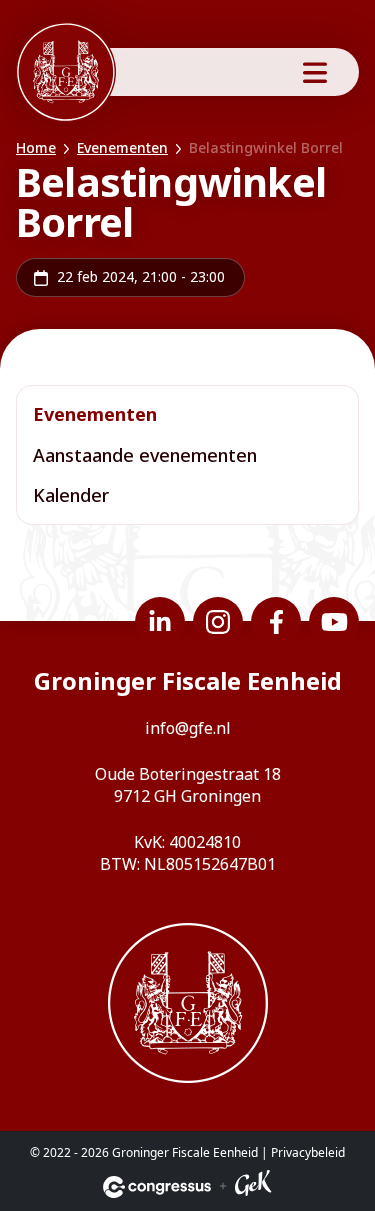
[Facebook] (276, 622)
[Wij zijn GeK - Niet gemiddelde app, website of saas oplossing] (253, 1186)
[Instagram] (218, 622)
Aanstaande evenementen (145, 455)
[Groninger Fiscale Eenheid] (66, 72)
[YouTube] (334, 622)
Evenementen (122, 147)
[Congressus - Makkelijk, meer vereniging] (157, 1187)
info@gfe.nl (188, 728)
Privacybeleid (308, 1152)
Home (36, 147)
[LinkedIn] (160, 622)
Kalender (71, 495)
